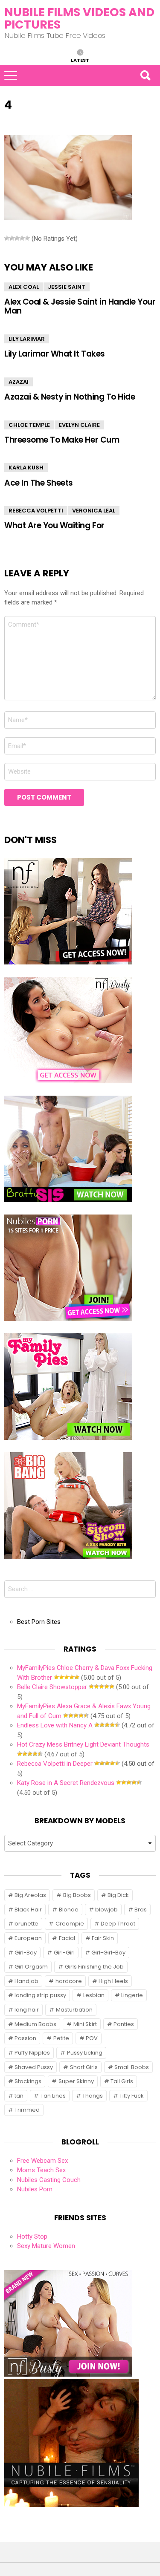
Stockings (28, 2081)
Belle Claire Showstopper (52, 1687)
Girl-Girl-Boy (108, 1953)
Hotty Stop (32, 2236)
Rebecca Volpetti (36, 511)
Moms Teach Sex (41, 2170)
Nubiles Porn (35, 2189)
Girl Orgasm (31, 1967)
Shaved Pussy (34, 2067)
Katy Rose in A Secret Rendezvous (66, 1783)
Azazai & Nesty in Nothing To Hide (70, 397)
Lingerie (132, 1995)
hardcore (69, 1981)
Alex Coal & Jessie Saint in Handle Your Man (80, 306)
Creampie (70, 1924)
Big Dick (118, 1895)
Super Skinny (76, 2081)
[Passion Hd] (71, 2505)
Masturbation (74, 2010)
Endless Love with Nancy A (55, 1725)
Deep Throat (118, 1924)
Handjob (26, 1981)
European (28, 1938)
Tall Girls (122, 2081)
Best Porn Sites (39, 1622)
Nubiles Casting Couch (49, 2180)
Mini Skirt (85, 2024)
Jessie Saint (67, 287)
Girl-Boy (26, 1953)
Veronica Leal (94, 511)
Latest (80, 60)
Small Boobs (132, 2067)
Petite (61, 2038)
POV (92, 2038)
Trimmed (27, 2110)
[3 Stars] (17, 238)
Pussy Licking (85, 2053)
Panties (124, 2024)
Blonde (69, 1910)
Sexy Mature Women (46, 2246)
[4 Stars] (22, 238)
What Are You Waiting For (54, 525)
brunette (26, 1924)
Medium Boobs (35, 2024)
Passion (25, 2038)
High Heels (113, 1981)
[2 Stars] (12, 238)
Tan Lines (53, 2096)
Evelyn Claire (79, 425)
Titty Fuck (132, 2096)
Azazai (19, 382)
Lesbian (94, 1995)
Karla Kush (26, 468)
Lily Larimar (27, 339)
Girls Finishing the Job (94, 1967)
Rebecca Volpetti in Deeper (55, 1764)
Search (145, 75)
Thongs (93, 2096)
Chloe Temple (29, 425)
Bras (141, 1910)
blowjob (106, 1910)
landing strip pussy (40, 1995)
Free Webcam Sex (42, 2161)
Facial (67, 1938)
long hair (27, 2010)
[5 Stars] (27, 238)
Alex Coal (24, 287)
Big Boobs (77, 1895)
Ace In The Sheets (39, 483)
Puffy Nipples (32, 2053)
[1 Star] (7, 238)
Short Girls (84, 2067)
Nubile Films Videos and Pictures (79, 18)
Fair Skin (103, 1938)
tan (19, 2096)
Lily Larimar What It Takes (55, 354)
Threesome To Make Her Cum (62, 440)
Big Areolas (30, 1895)
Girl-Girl (64, 1953)
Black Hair (28, 1910)
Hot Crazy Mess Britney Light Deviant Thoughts (83, 1744)
